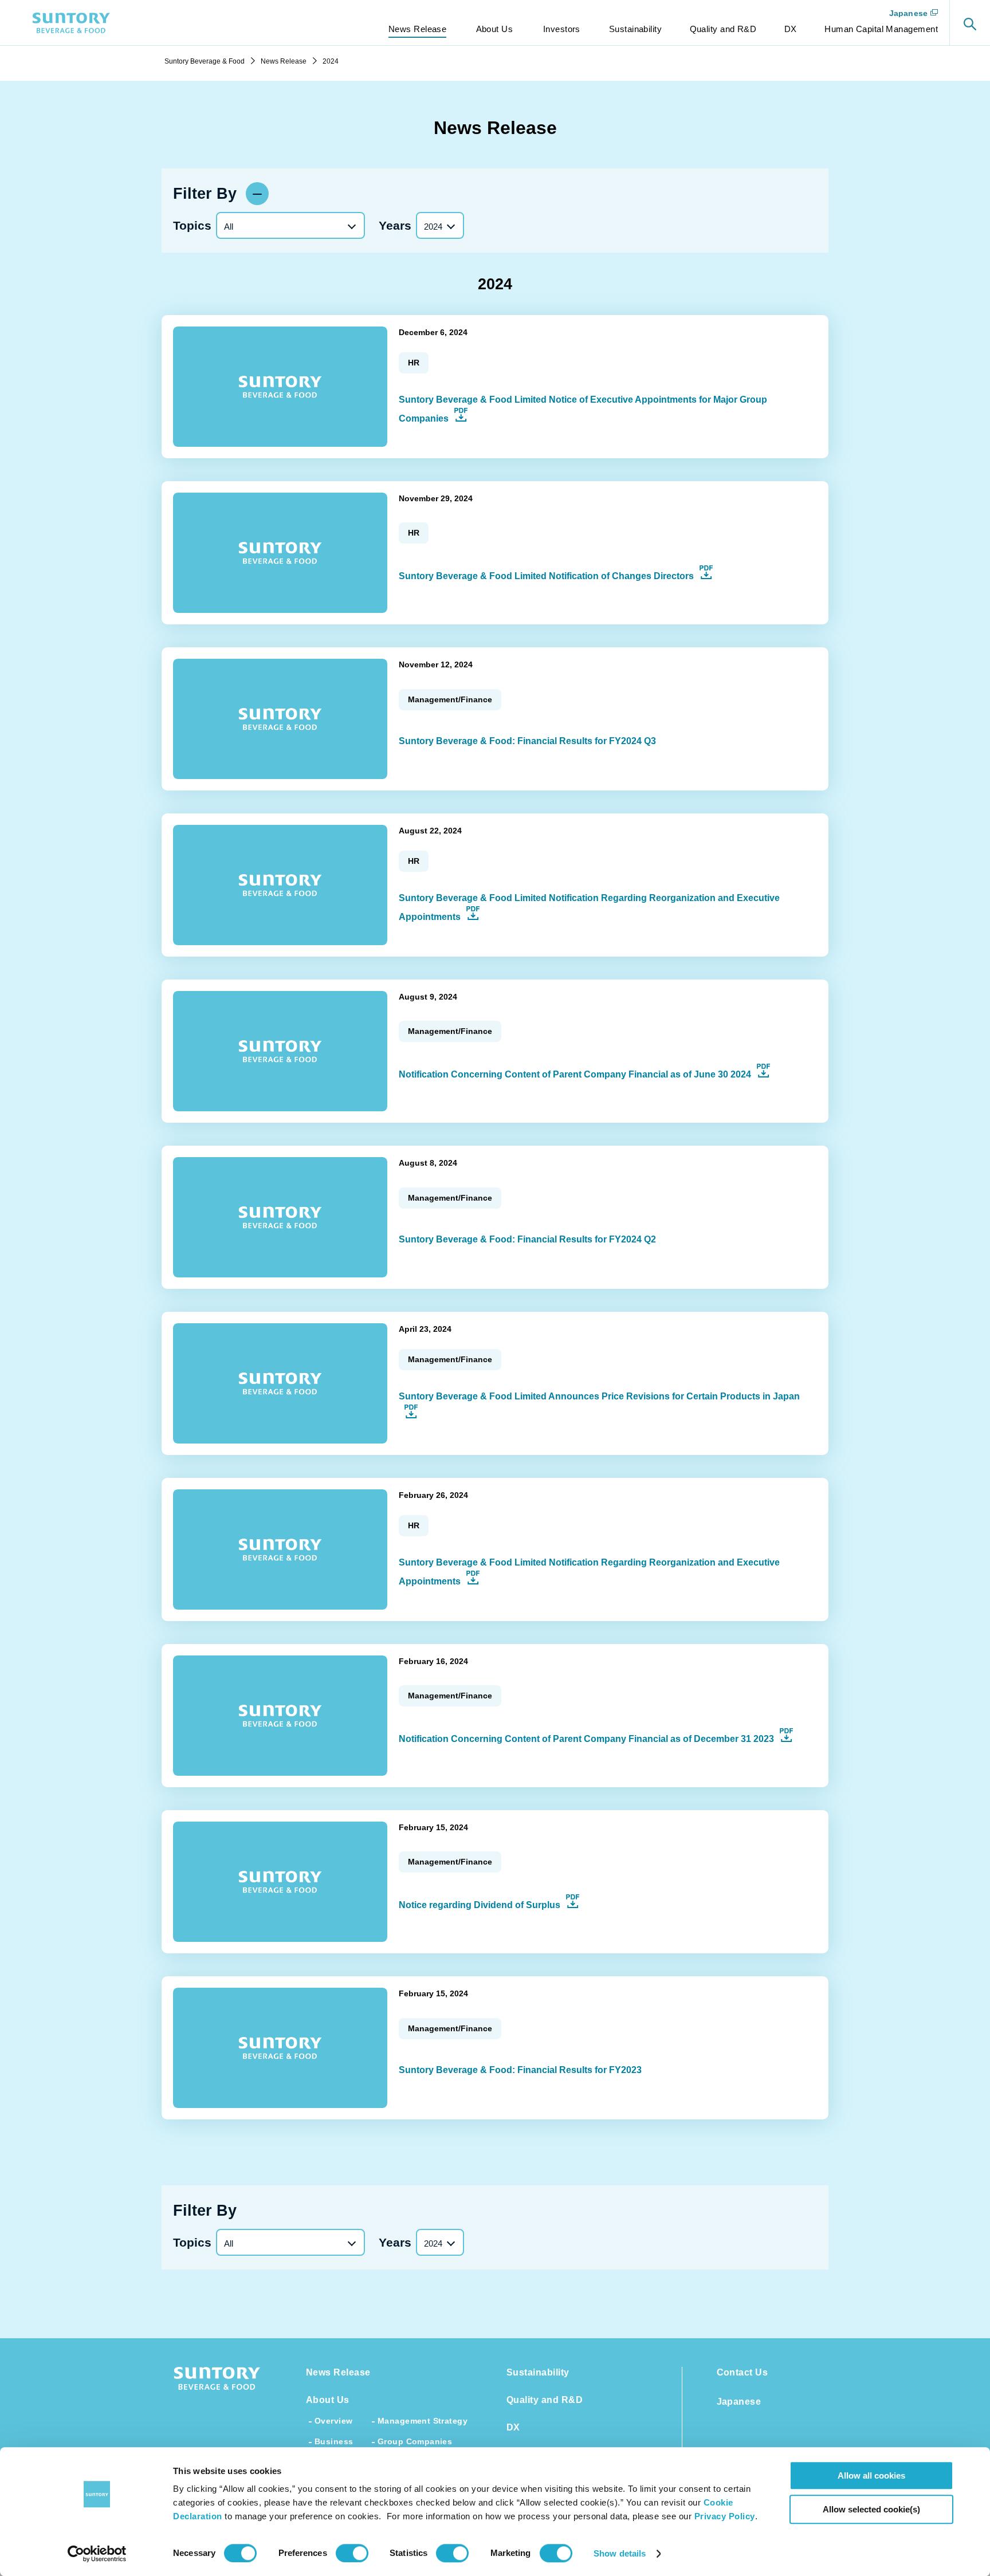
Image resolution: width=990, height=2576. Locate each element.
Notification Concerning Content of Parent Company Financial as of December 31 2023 (596, 1739)
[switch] (352, 2553)
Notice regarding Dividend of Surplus (489, 1905)
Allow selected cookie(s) (871, 2509)
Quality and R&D (545, 2400)
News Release (284, 61)
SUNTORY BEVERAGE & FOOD (72, 23)
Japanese (908, 13)
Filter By (205, 194)
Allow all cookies (871, 2475)
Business (334, 2441)
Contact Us (742, 2372)
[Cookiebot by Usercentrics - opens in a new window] (97, 2554)
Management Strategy (423, 2421)
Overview (333, 2421)
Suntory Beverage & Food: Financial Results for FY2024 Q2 (527, 1239)
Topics (192, 225)
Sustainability (538, 2372)
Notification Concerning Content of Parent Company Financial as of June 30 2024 (585, 1074)
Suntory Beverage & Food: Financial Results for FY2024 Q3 (527, 741)
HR (414, 363)
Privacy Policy (725, 2516)
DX (513, 2427)
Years (395, 225)
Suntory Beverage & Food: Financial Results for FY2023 (520, 2070)
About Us (328, 2400)
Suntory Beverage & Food (205, 61)
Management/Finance (450, 699)
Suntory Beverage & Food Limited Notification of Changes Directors (556, 576)
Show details (620, 2553)
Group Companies (415, 2441)
